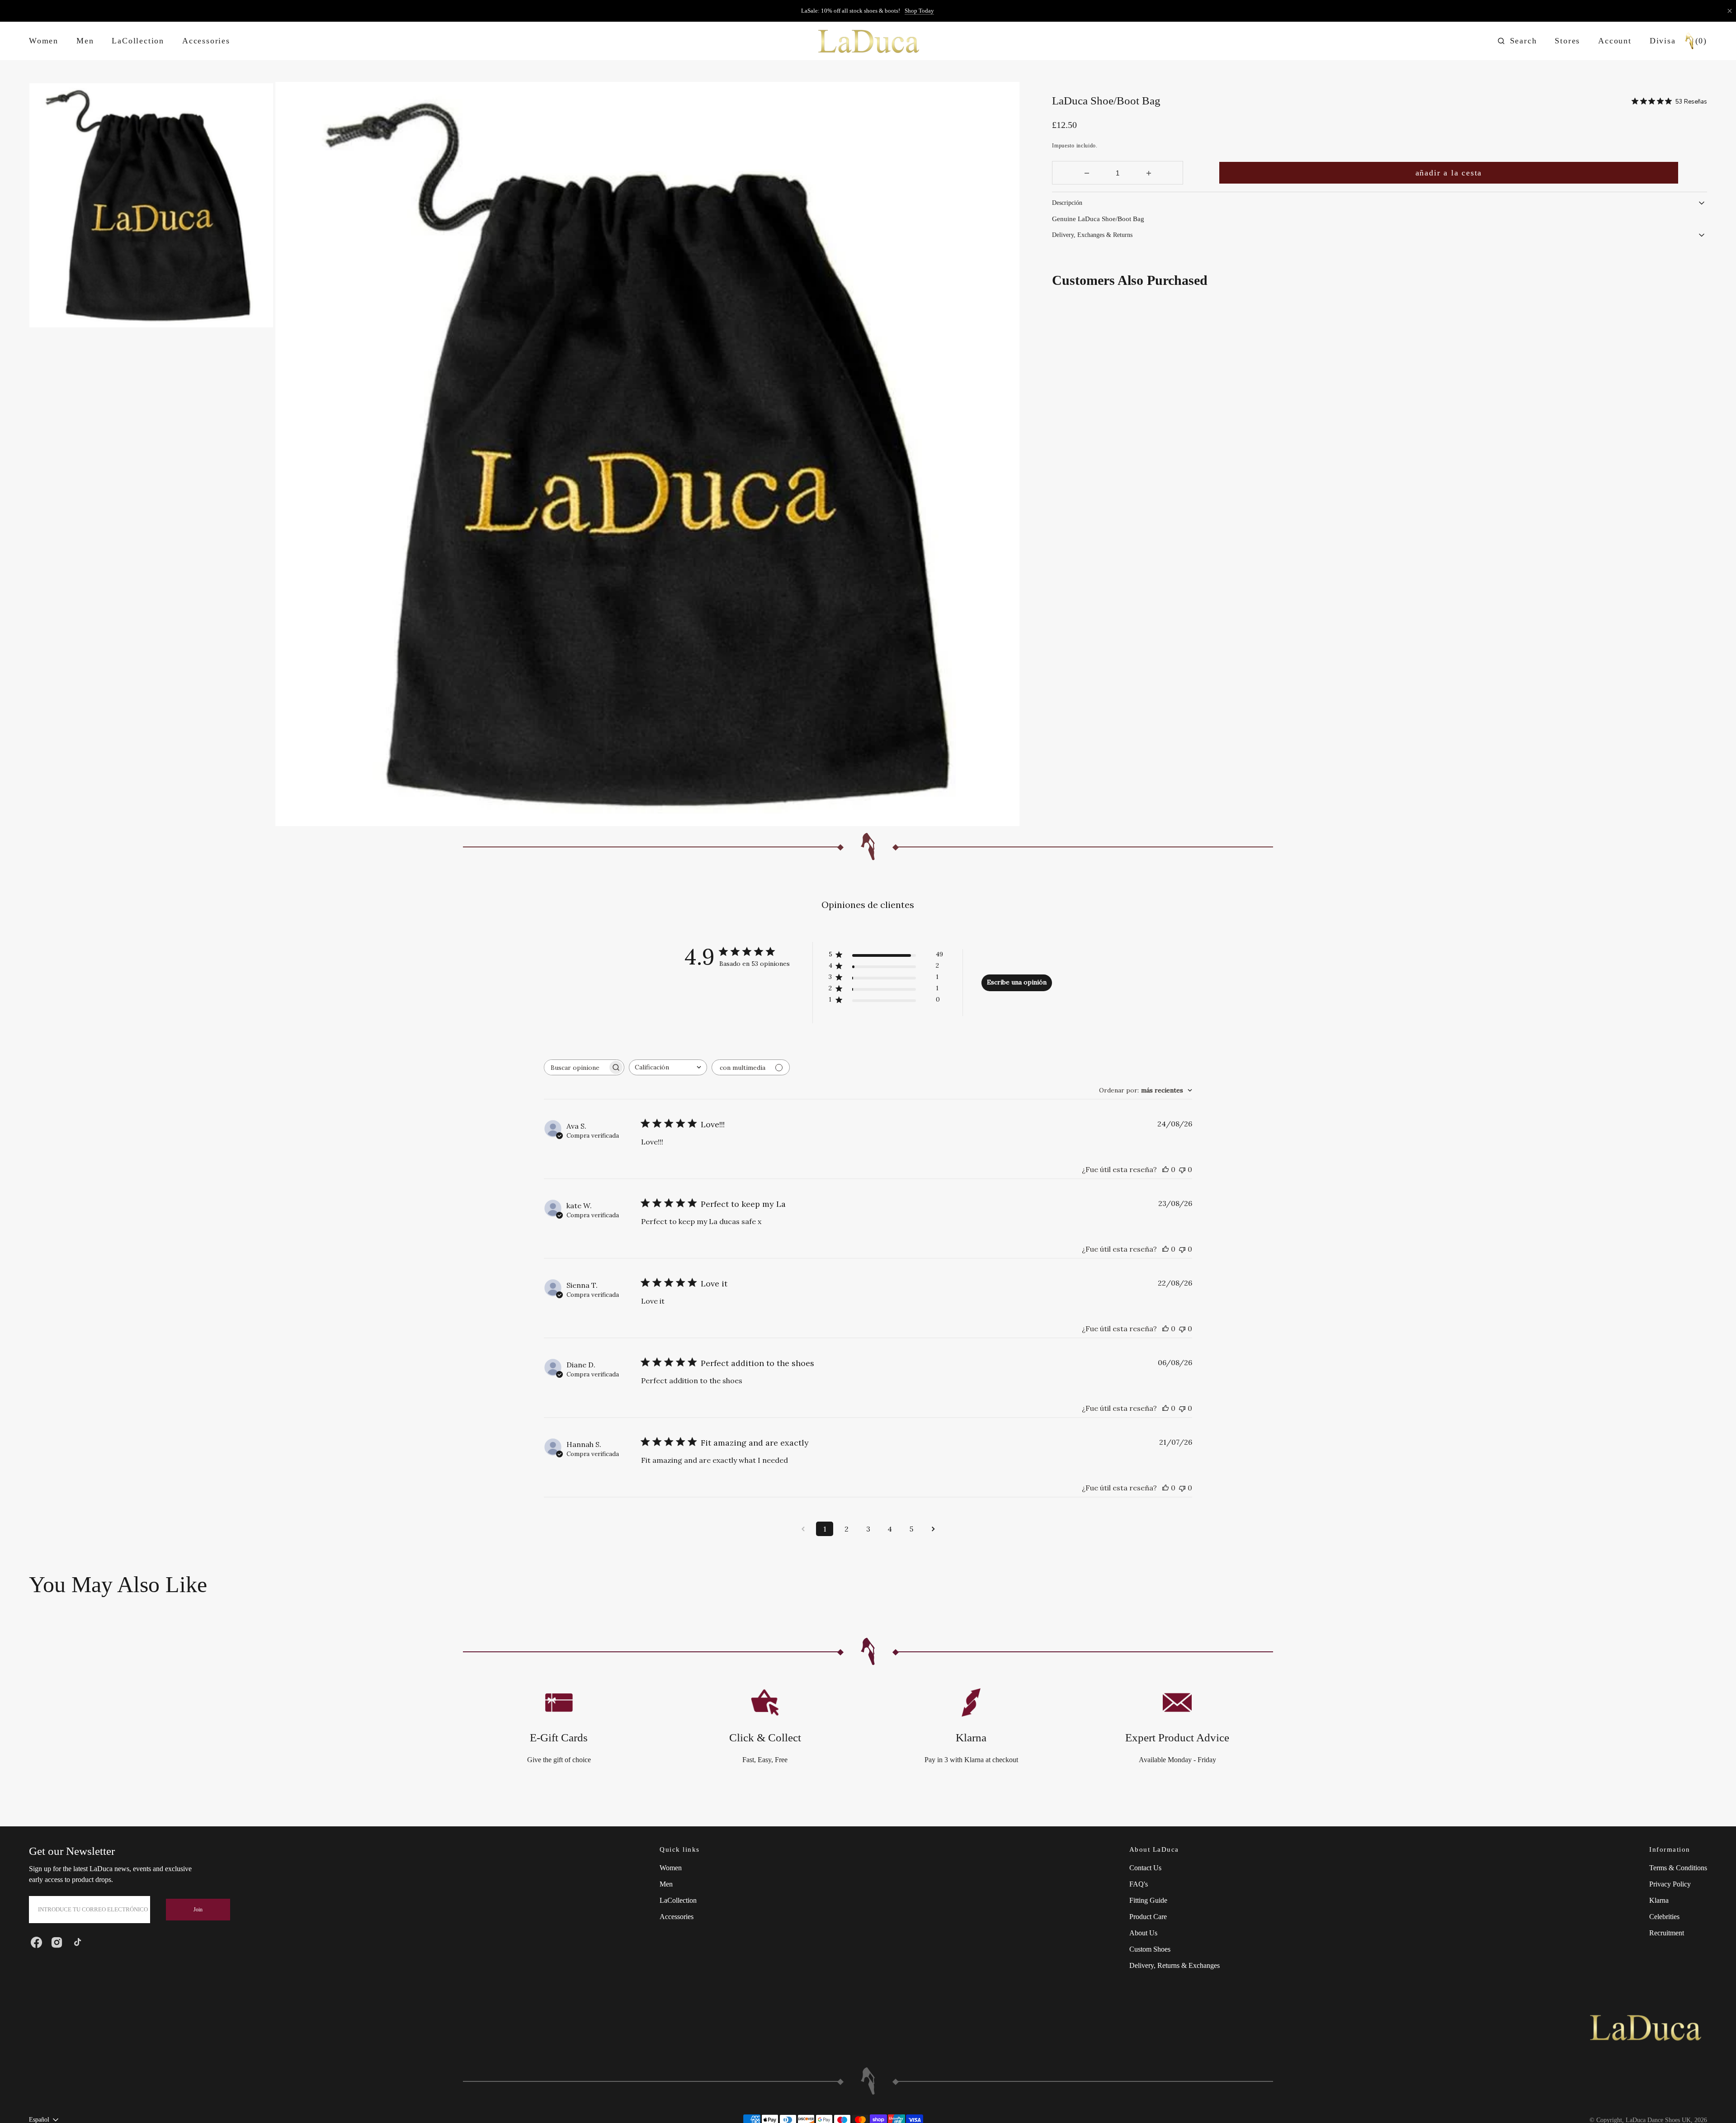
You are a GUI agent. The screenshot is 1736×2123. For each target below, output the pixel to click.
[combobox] (668, 1067)
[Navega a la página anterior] (803, 1529)
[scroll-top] (1715, 2102)
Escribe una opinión (1017, 982)
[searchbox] (576, 1067)
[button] (1517, 41)
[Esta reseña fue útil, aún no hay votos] (1165, 1169)
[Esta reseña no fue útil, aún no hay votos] (1182, 1169)
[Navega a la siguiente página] (933, 1529)
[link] (1645, 2029)
